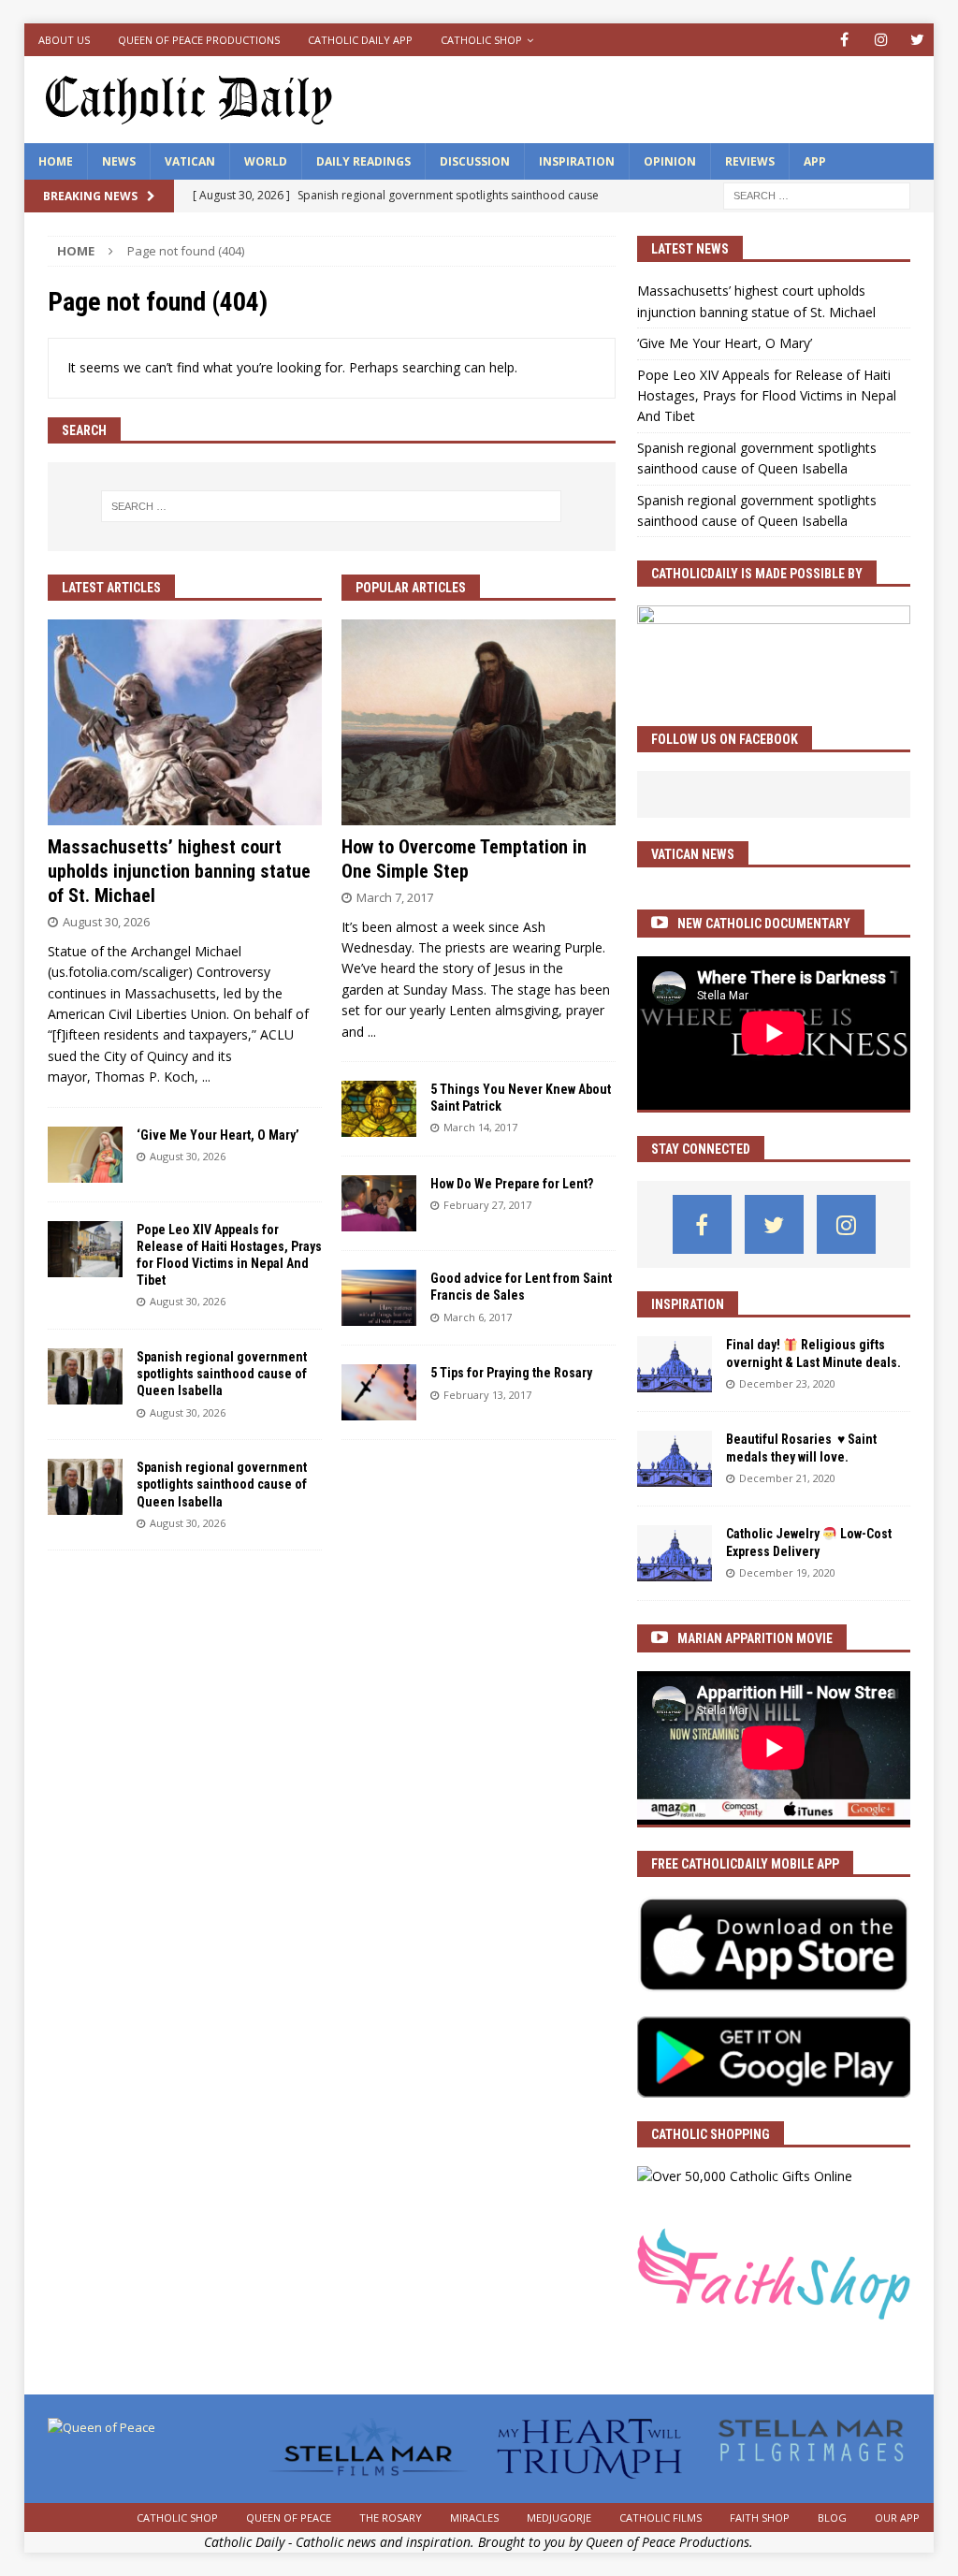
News (119, 161)
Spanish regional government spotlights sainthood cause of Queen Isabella (222, 1374)
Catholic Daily (244, 2542)
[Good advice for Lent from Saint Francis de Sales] (379, 1298)
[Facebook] (844, 40)
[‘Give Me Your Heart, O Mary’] (85, 1155)
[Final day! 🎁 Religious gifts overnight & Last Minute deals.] (675, 1364)
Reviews (750, 161)
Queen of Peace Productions (199, 40)
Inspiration (577, 161)
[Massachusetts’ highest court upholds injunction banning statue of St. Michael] (185, 722)
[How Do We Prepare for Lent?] (379, 1203)
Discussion (475, 161)
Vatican (190, 161)
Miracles (474, 2518)
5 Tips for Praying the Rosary (511, 1373)
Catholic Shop (481, 40)
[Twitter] (917, 40)
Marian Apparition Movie (755, 1638)
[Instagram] (881, 40)
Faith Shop (760, 2518)
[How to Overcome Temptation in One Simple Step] (479, 722)
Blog (832, 2518)
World (266, 161)
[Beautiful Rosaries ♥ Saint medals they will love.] (675, 1459)
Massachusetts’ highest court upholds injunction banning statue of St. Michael (179, 871)
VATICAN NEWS (693, 854)
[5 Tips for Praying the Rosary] (379, 1392)
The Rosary (391, 2518)
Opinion (670, 161)
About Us (64, 40)
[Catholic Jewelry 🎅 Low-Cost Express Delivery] (675, 1553)
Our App (897, 2518)
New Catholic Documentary (764, 924)
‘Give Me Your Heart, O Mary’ (218, 1135)
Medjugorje (559, 2518)
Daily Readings (363, 161)
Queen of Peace (289, 2518)
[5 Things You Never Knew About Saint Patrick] (379, 1109)
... (206, 1077)
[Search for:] (817, 194)
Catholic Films (660, 2518)
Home (56, 161)
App (815, 161)
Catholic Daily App (360, 40)
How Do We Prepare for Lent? (512, 1184)
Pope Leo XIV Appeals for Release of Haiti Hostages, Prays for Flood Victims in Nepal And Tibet (767, 396)
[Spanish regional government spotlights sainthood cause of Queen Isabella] (85, 1376)
